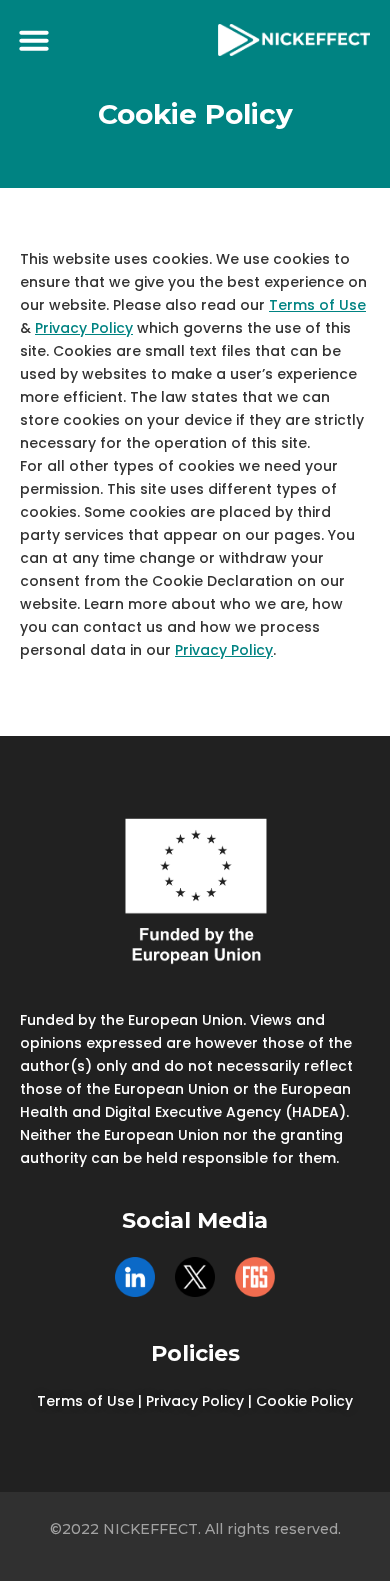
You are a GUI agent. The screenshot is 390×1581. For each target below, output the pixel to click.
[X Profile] (195, 1277)
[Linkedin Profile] (135, 1277)
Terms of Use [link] (85, 1401)
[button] (34, 40)
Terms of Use (317, 305)
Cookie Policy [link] (304, 1401)
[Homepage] (294, 39)
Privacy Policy (84, 328)
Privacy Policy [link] (195, 1401)
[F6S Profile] (255, 1277)
